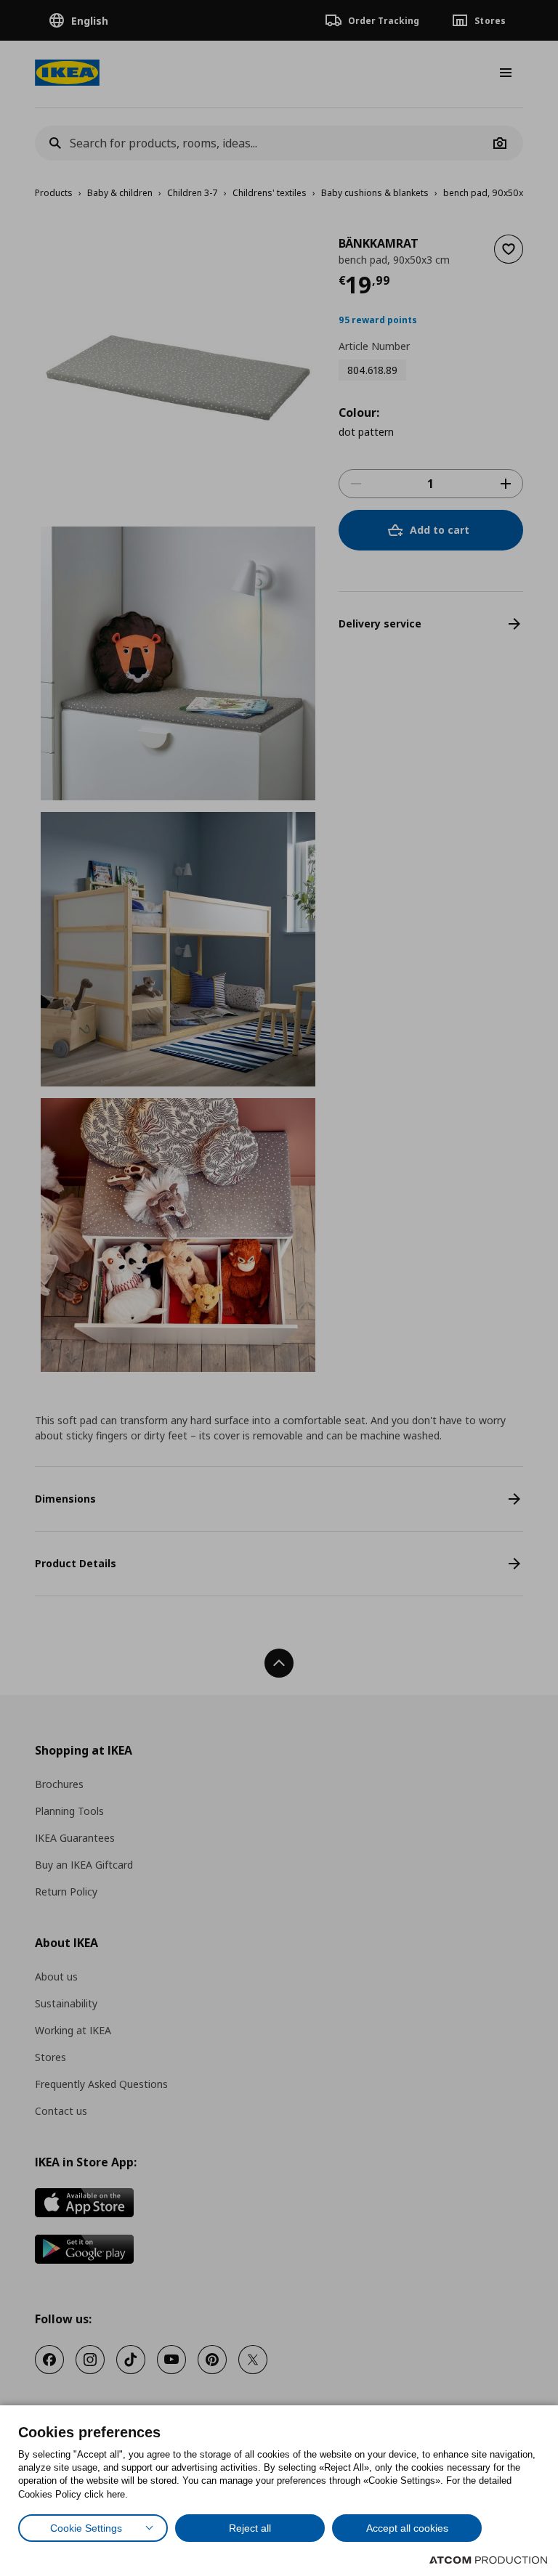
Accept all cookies (407, 2528)
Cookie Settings (86, 2528)
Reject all (250, 2528)
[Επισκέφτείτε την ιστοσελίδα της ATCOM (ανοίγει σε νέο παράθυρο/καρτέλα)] (488, 2560)
